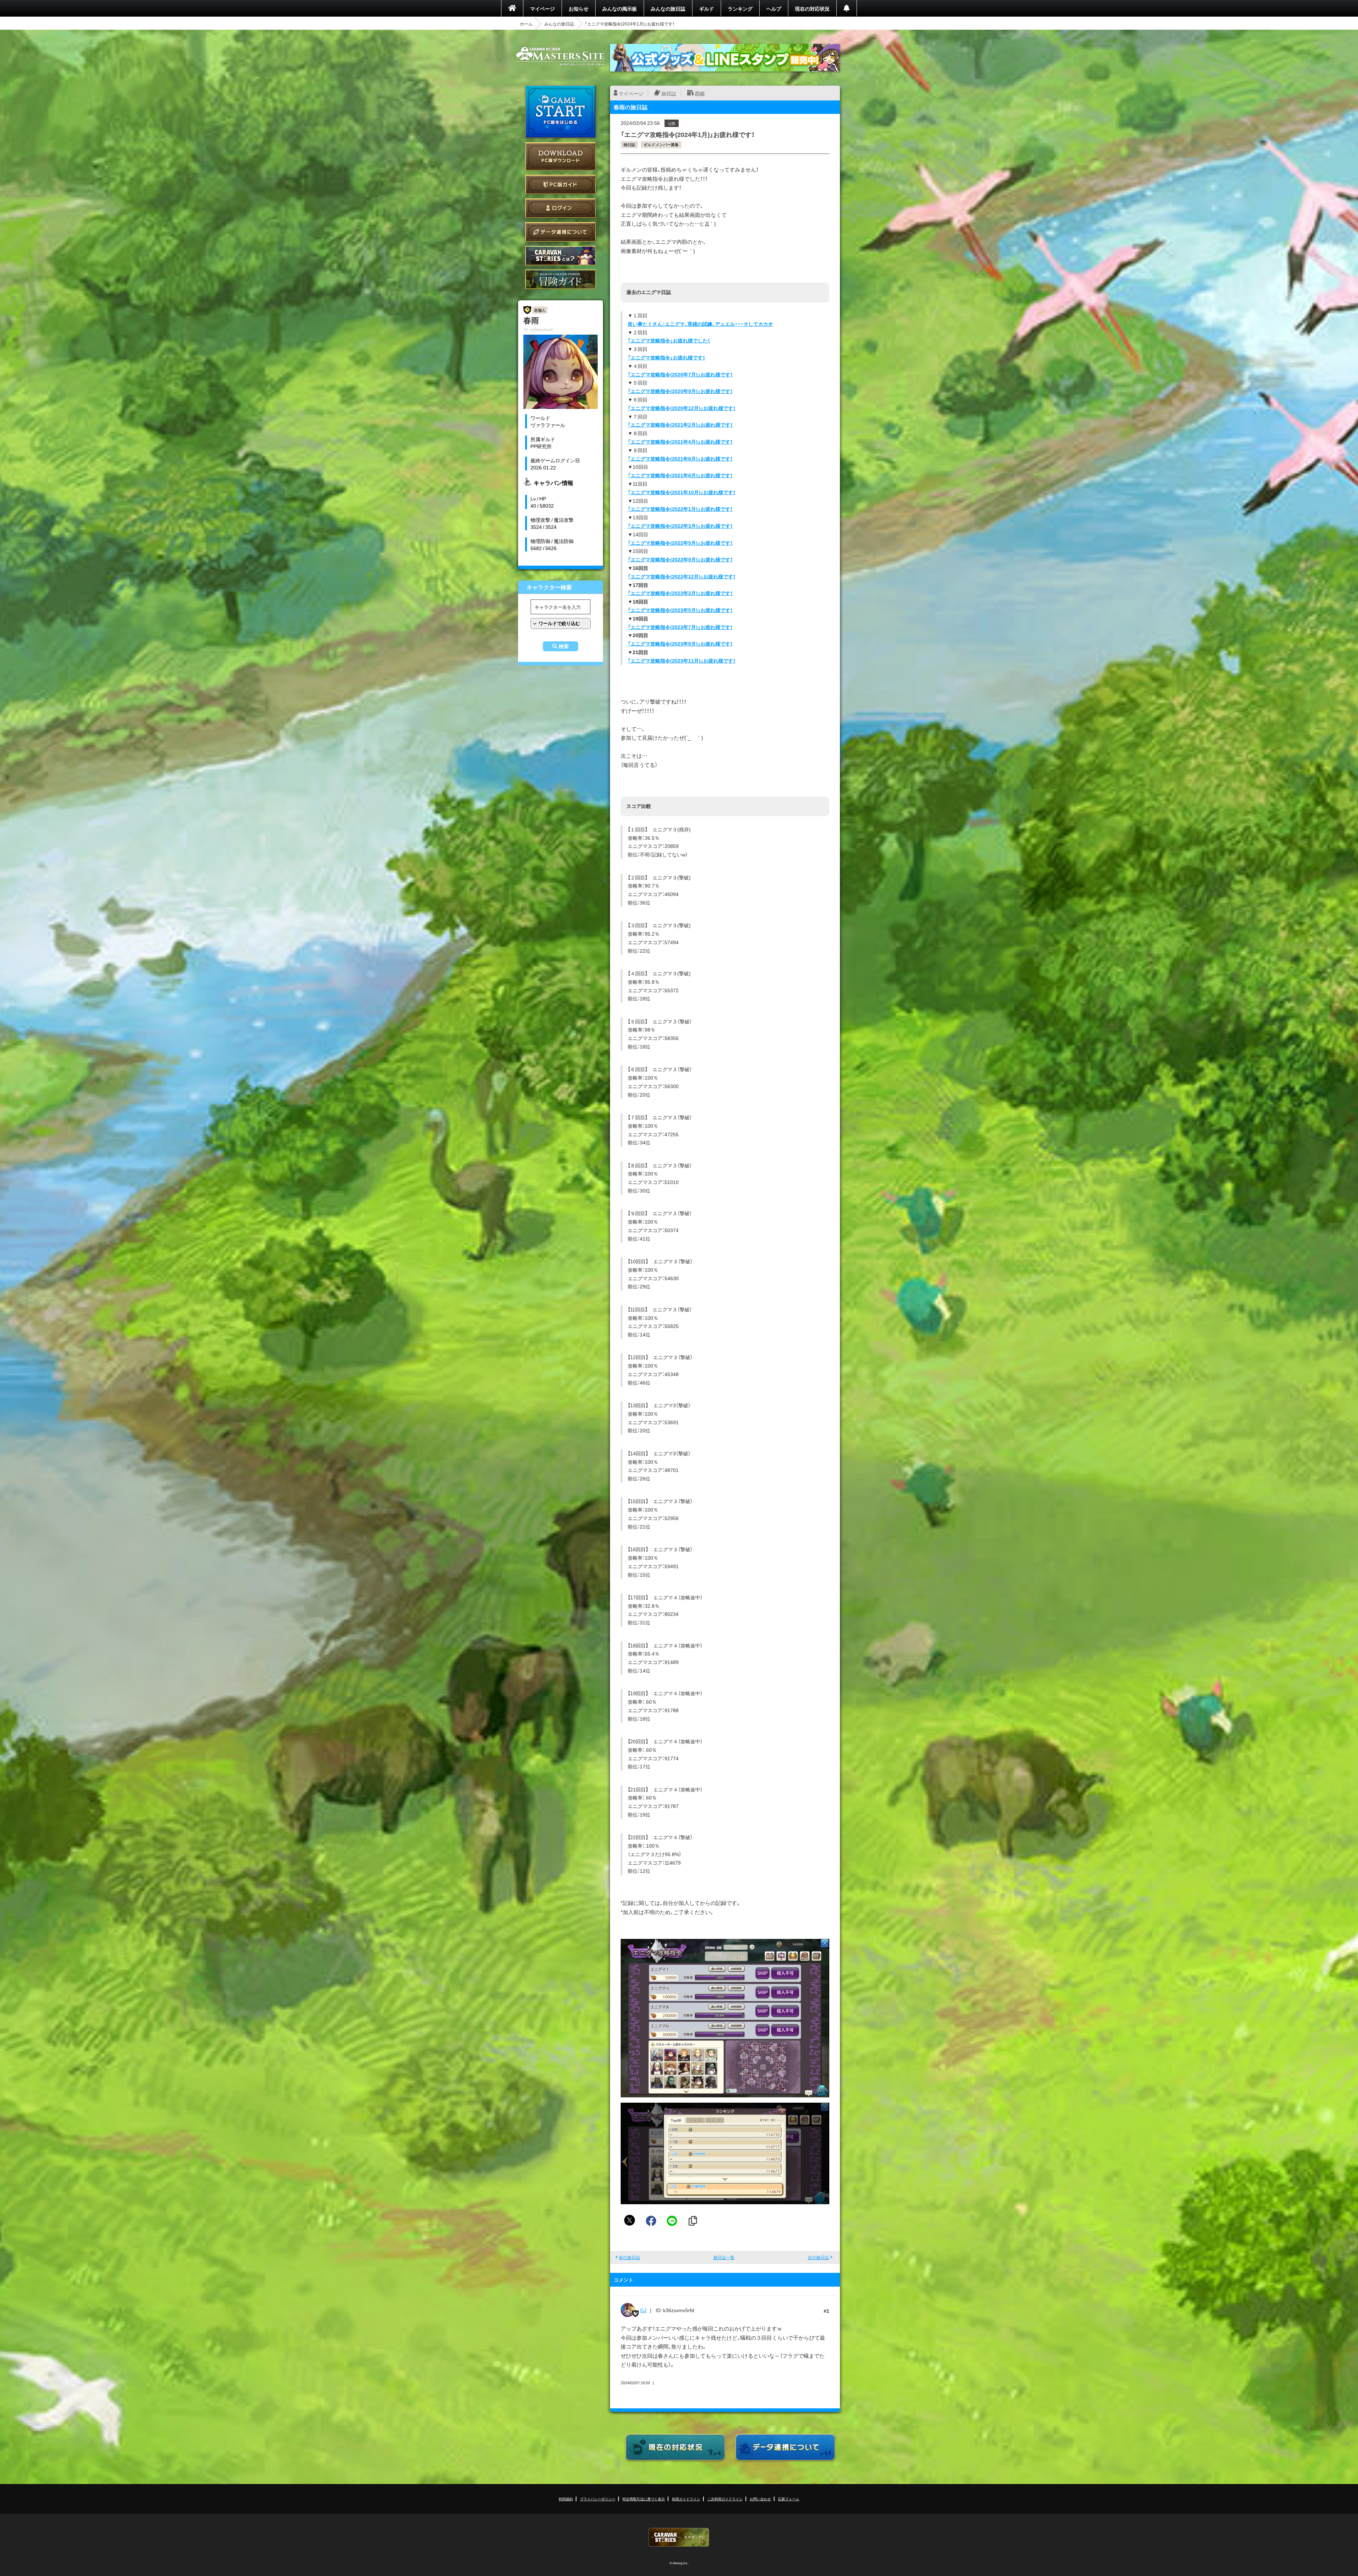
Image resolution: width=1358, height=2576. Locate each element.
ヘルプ (774, 8)
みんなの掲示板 (620, 8)
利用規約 (566, 2499)
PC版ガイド (561, 184)
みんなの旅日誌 (668, 8)
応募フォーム (789, 2499)
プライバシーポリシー (598, 2499)
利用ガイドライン (686, 2499)
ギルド (707, 8)
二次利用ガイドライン (725, 2499)
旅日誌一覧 (724, 2257)
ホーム (526, 24)
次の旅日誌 (818, 2257)
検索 (564, 646)
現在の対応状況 (812, 8)
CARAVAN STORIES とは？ (561, 256)
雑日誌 (629, 145)
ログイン (561, 208)
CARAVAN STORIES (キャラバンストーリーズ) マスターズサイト (561, 56)
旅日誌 (669, 93)
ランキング (740, 8)
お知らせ (579, 8)
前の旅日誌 (629, 2257)
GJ (643, 2310)
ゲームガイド (561, 279)
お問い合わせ (760, 2499)
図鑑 (700, 93)
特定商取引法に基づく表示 (644, 2499)
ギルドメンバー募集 (661, 145)
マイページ (542, 8)
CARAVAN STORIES (679, 2537)
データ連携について (561, 232)
